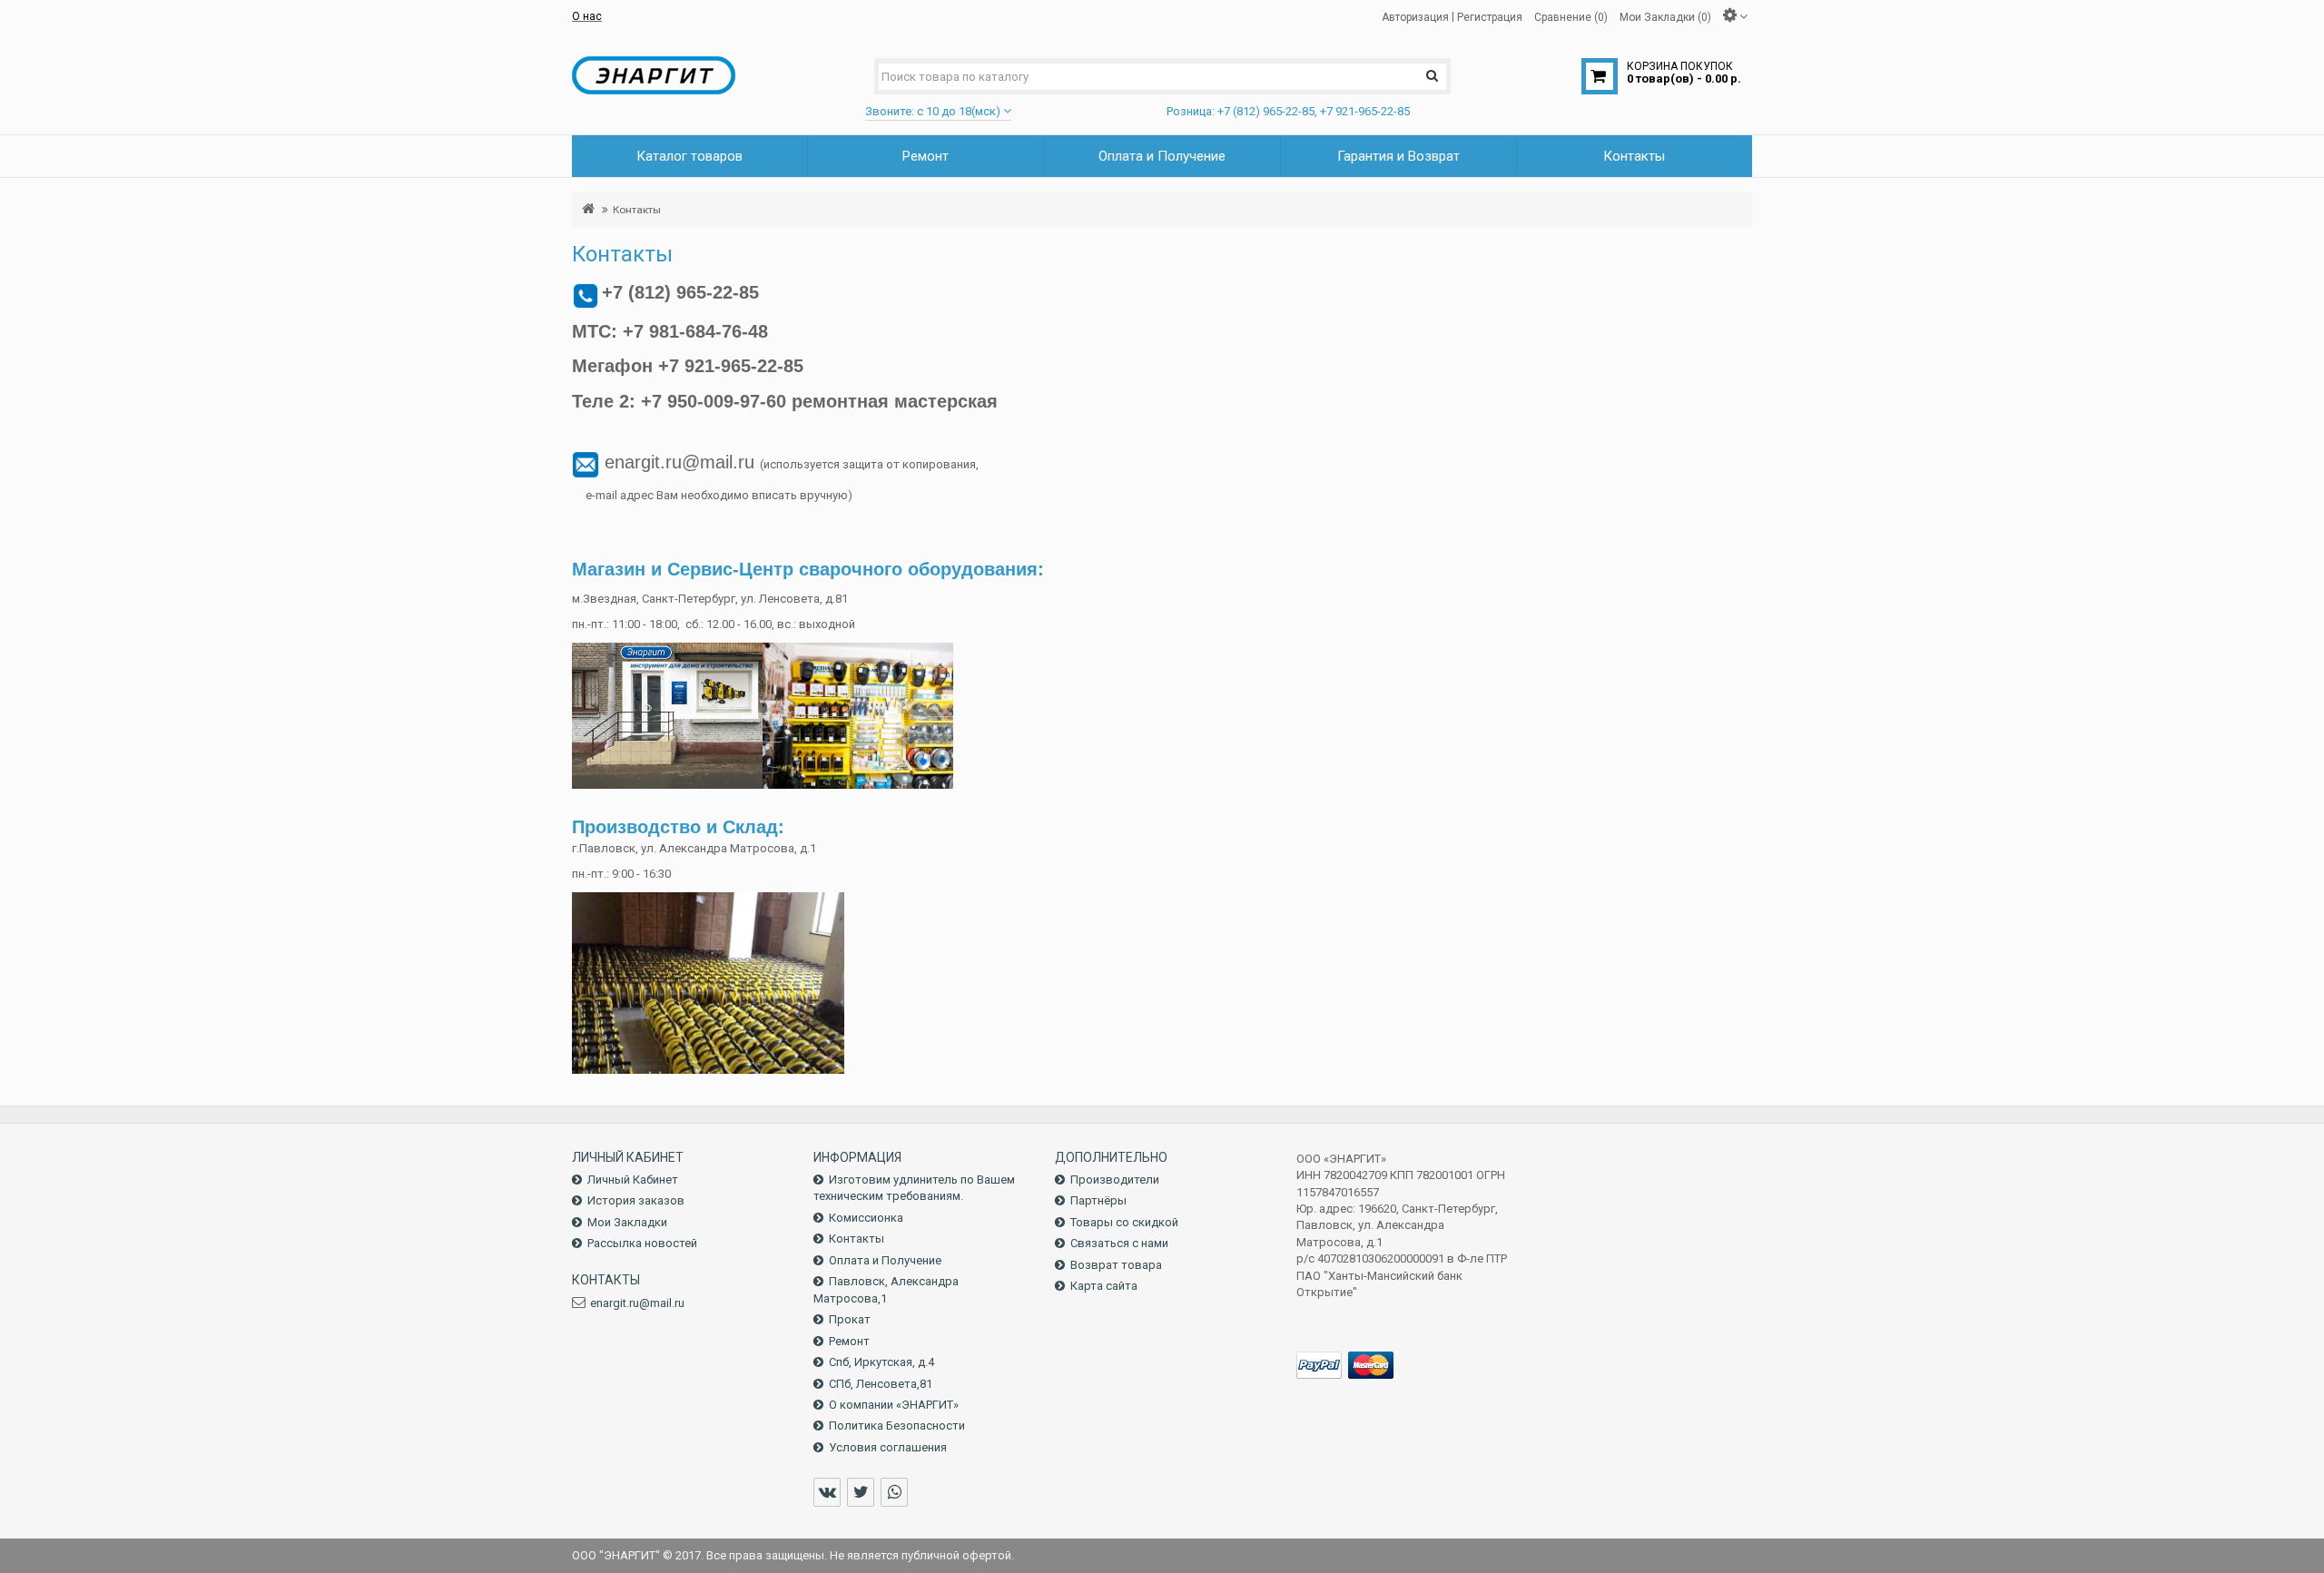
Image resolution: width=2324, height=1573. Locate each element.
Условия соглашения (888, 1447)
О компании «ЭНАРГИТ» (894, 1405)
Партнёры (1098, 1200)
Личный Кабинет (633, 1180)
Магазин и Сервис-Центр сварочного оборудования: (808, 569)
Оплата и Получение (885, 1260)
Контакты (637, 210)
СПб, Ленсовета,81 (881, 1384)
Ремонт (849, 1341)
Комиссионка (866, 1218)
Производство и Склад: (678, 827)
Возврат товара (1116, 1265)
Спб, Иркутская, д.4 (881, 1362)
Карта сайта (1104, 1286)
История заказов (636, 1200)
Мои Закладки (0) (1665, 16)
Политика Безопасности (897, 1426)
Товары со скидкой (1124, 1222)
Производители (1115, 1180)
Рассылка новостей (642, 1243)
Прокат (850, 1319)
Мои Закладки (627, 1222)
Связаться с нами (1119, 1243)
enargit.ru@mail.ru (637, 1303)
